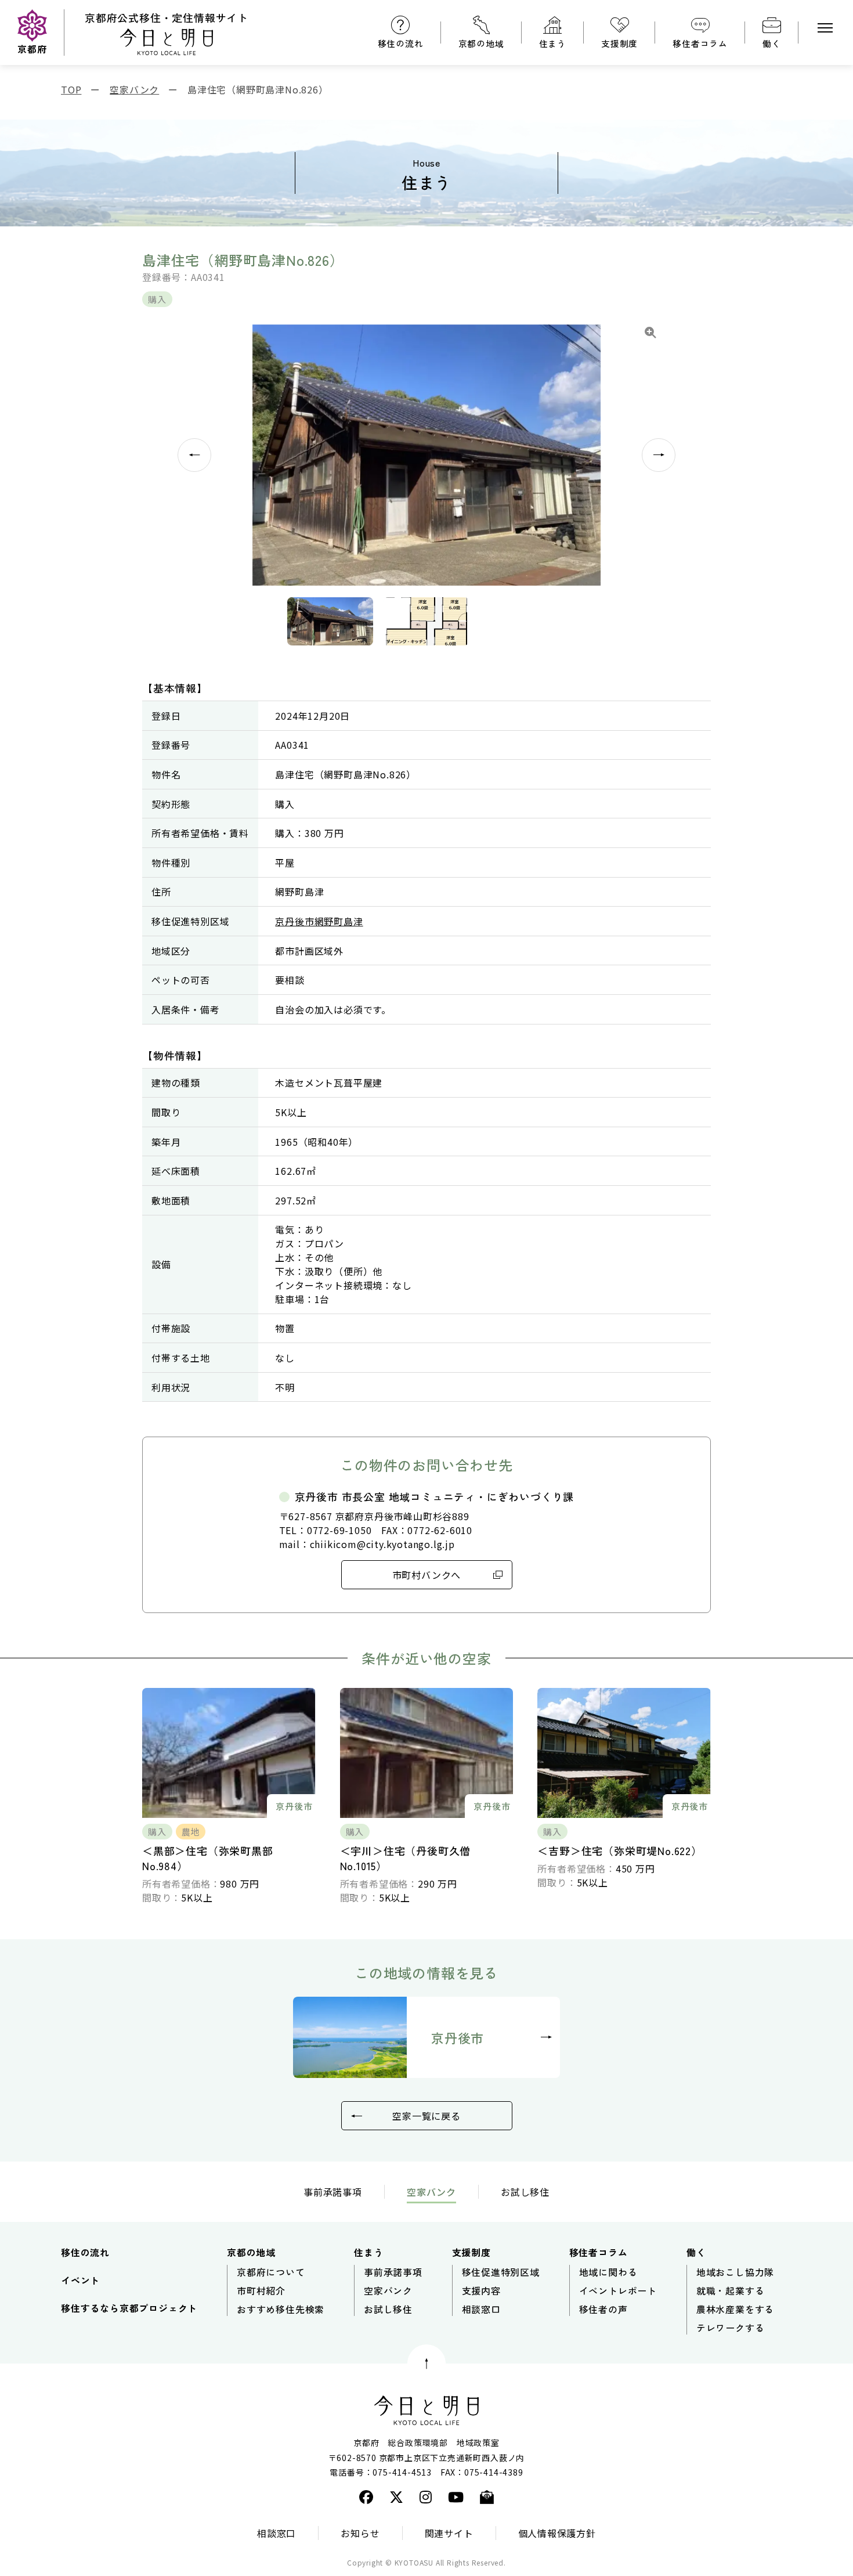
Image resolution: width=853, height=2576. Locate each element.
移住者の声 (603, 2309)
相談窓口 (481, 2309)
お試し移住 (525, 2192)
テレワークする (731, 2328)
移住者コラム (700, 43)
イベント (80, 2280)
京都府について (271, 2272)
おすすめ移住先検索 (281, 2309)
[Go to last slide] (194, 455)
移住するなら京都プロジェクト (129, 2308)
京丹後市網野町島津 (319, 921)
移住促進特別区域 (501, 2272)
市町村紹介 (261, 2290)
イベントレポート (618, 2290)
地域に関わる (608, 2272)
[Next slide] (659, 455)
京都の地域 (481, 43)
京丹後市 (458, 2037)
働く (772, 43)
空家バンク (388, 2290)
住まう (553, 43)
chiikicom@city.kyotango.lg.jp (382, 1544)
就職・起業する (731, 2290)
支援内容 (481, 2290)
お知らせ (360, 2533)
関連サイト (449, 2533)
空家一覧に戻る (426, 2116)
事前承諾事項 (333, 2192)
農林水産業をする (735, 2309)
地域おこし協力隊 (735, 2272)
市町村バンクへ (427, 1575)
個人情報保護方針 (557, 2533)
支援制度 (619, 43)
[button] (331, 621)
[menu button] (825, 28)
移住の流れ (401, 43)
